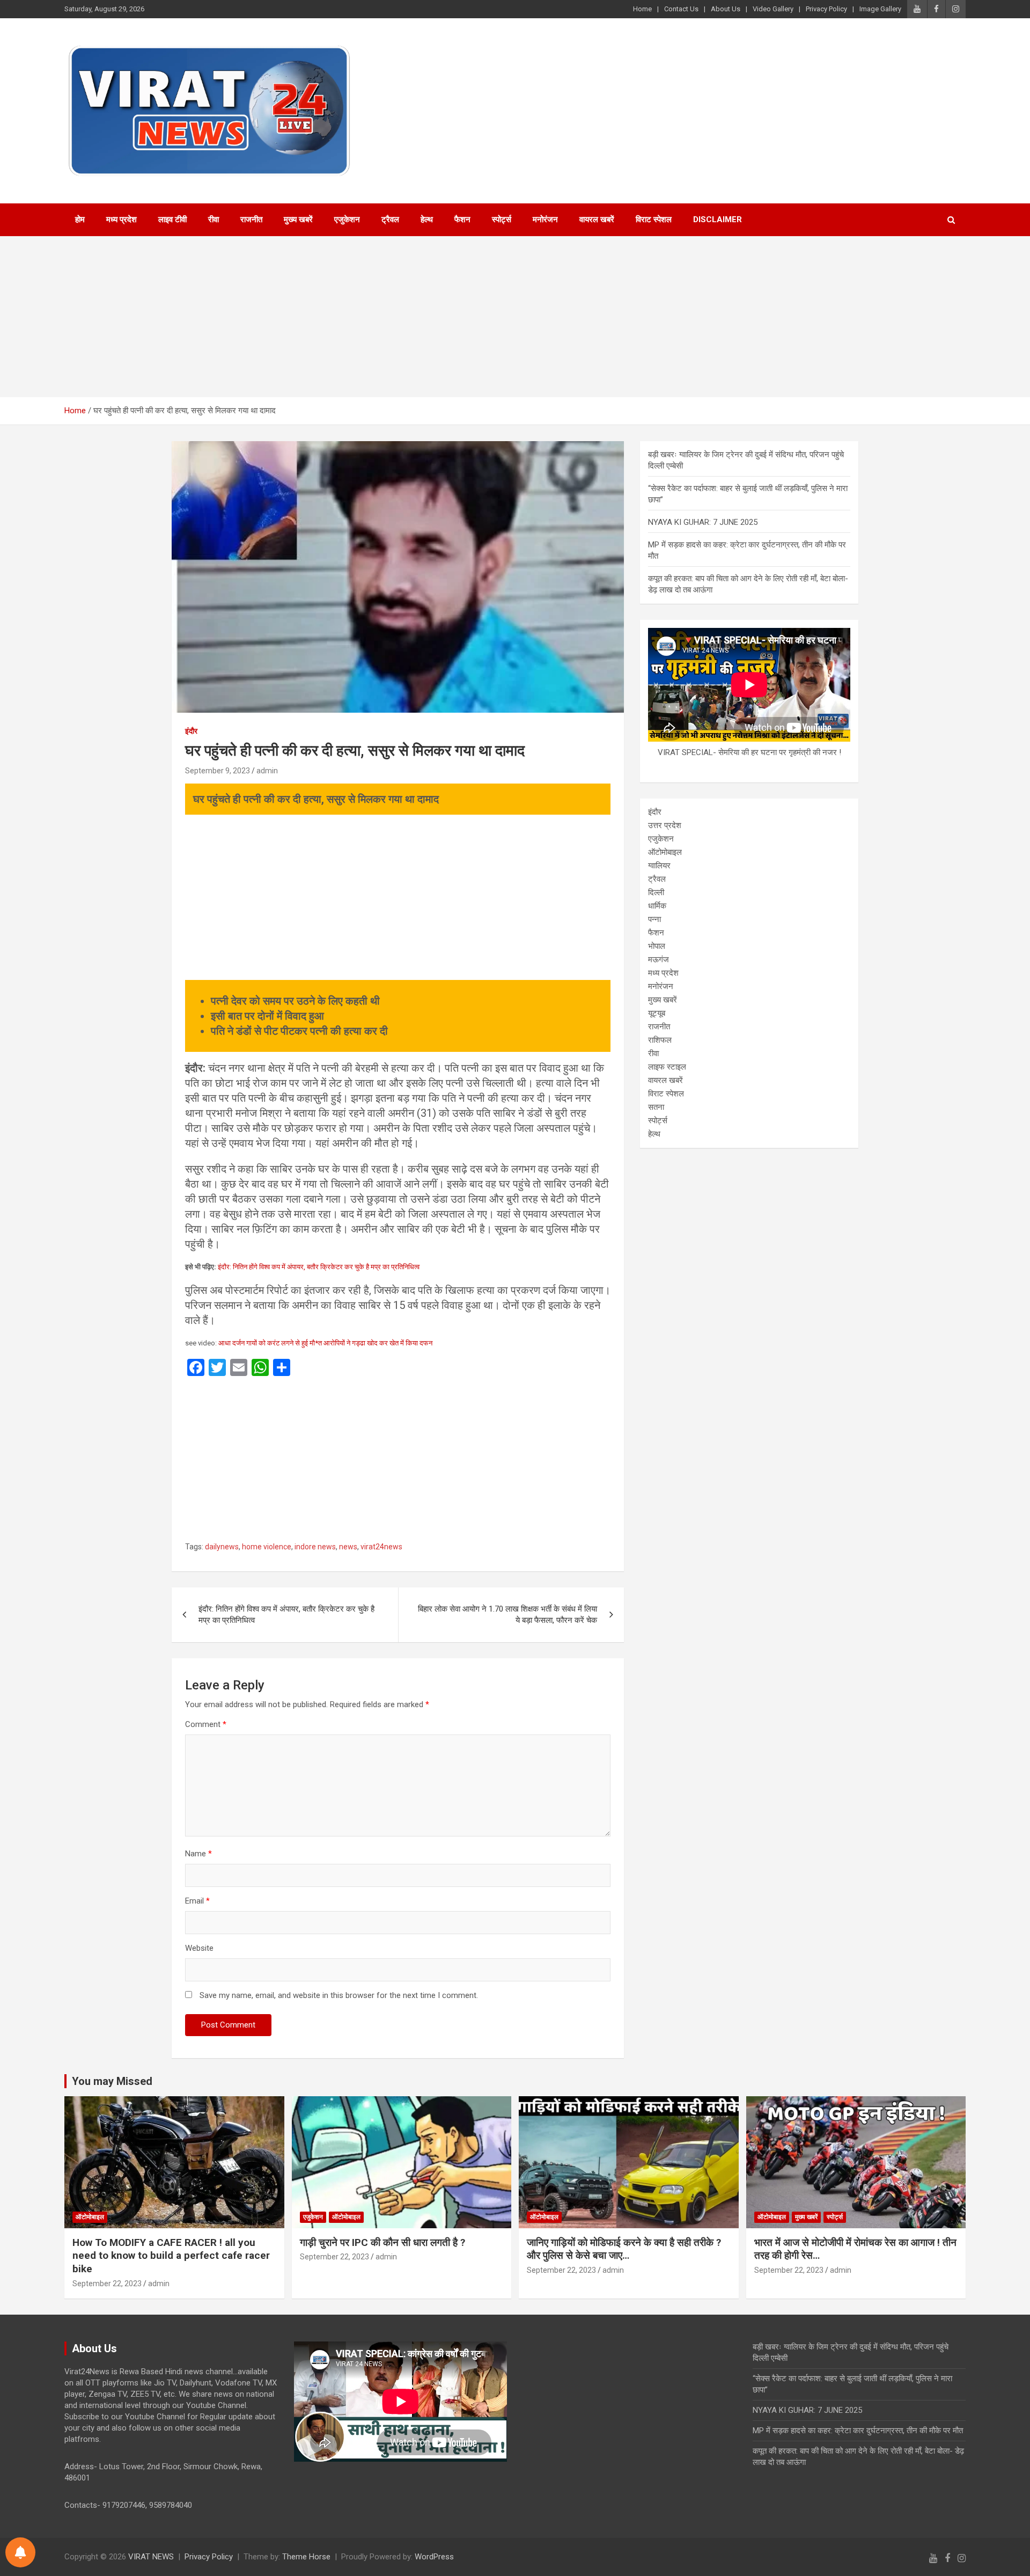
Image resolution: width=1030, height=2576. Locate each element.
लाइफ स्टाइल (667, 1067)
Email (197, 1901)
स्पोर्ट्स (502, 219)
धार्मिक (657, 906)
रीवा (214, 219)
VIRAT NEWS (151, 2557)
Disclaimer (718, 219)
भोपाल (657, 946)
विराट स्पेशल (654, 219)
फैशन (462, 219)
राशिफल (660, 1040)
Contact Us (681, 9)
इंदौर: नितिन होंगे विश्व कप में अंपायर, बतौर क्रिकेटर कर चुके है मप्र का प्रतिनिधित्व (319, 1267)
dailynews (222, 1547)
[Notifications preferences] (20, 2552)
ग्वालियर (659, 866)
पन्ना (654, 919)
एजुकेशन (347, 219)
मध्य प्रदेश (122, 219)
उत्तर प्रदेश (665, 825)
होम (80, 219)
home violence (267, 1547)
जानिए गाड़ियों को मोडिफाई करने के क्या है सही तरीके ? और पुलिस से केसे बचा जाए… (624, 2249)
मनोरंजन (545, 219)
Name (198, 1854)
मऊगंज (659, 960)
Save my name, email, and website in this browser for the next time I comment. (339, 1995)
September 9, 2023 (218, 771)
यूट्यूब (657, 1013)
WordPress (434, 2557)
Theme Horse (306, 2557)
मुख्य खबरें (298, 219)
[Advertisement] (515, 317)
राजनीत (251, 219)
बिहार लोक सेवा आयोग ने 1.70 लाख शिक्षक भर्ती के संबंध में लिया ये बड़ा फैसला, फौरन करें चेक (507, 1615)
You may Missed (112, 2081)
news (348, 1547)
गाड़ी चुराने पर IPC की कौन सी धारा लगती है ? (382, 2242)
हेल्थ (427, 219)
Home (642, 9)
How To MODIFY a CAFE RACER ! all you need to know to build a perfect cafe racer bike (171, 2256)
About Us (726, 9)
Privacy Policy (826, 9)
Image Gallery (880, 9)
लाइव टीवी (172, 219)
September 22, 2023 (107, 2284)
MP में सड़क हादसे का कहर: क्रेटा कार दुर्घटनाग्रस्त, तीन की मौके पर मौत (858, 2431)
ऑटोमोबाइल (665, 852)
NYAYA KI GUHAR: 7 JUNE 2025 (703, 522)
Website (199, 1948)
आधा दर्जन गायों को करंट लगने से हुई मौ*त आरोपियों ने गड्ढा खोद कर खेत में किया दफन (325, 1343)
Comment (206, 1724)
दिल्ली (656, 892)
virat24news (381, 1547)
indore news (315, 1547)
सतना (656, 1107)
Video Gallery (773, 9)
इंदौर (191, 731)
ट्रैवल (390, 219)
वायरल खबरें (597, 219)
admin (267, 771)
